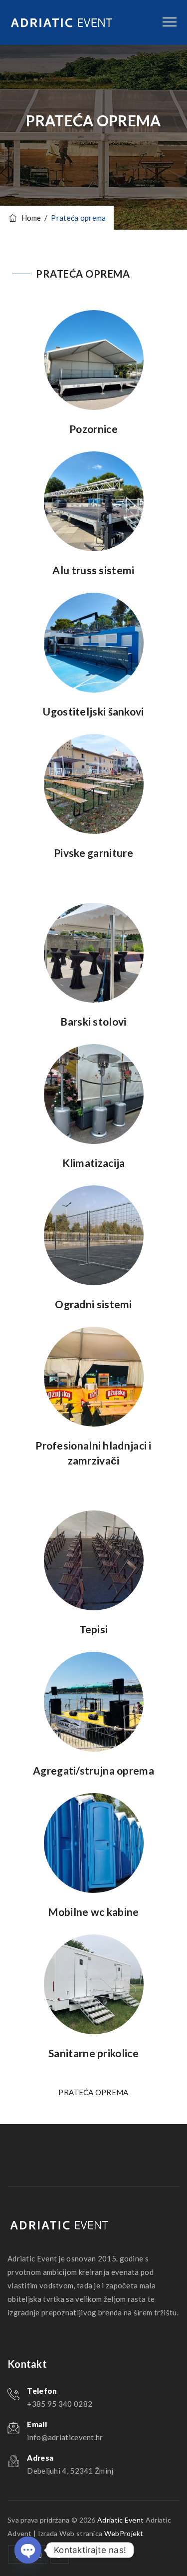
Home (30, 218)
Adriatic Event (120, 2520)
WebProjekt (124, 2533)
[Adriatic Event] (62, 22)
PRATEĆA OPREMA (83, 274)
